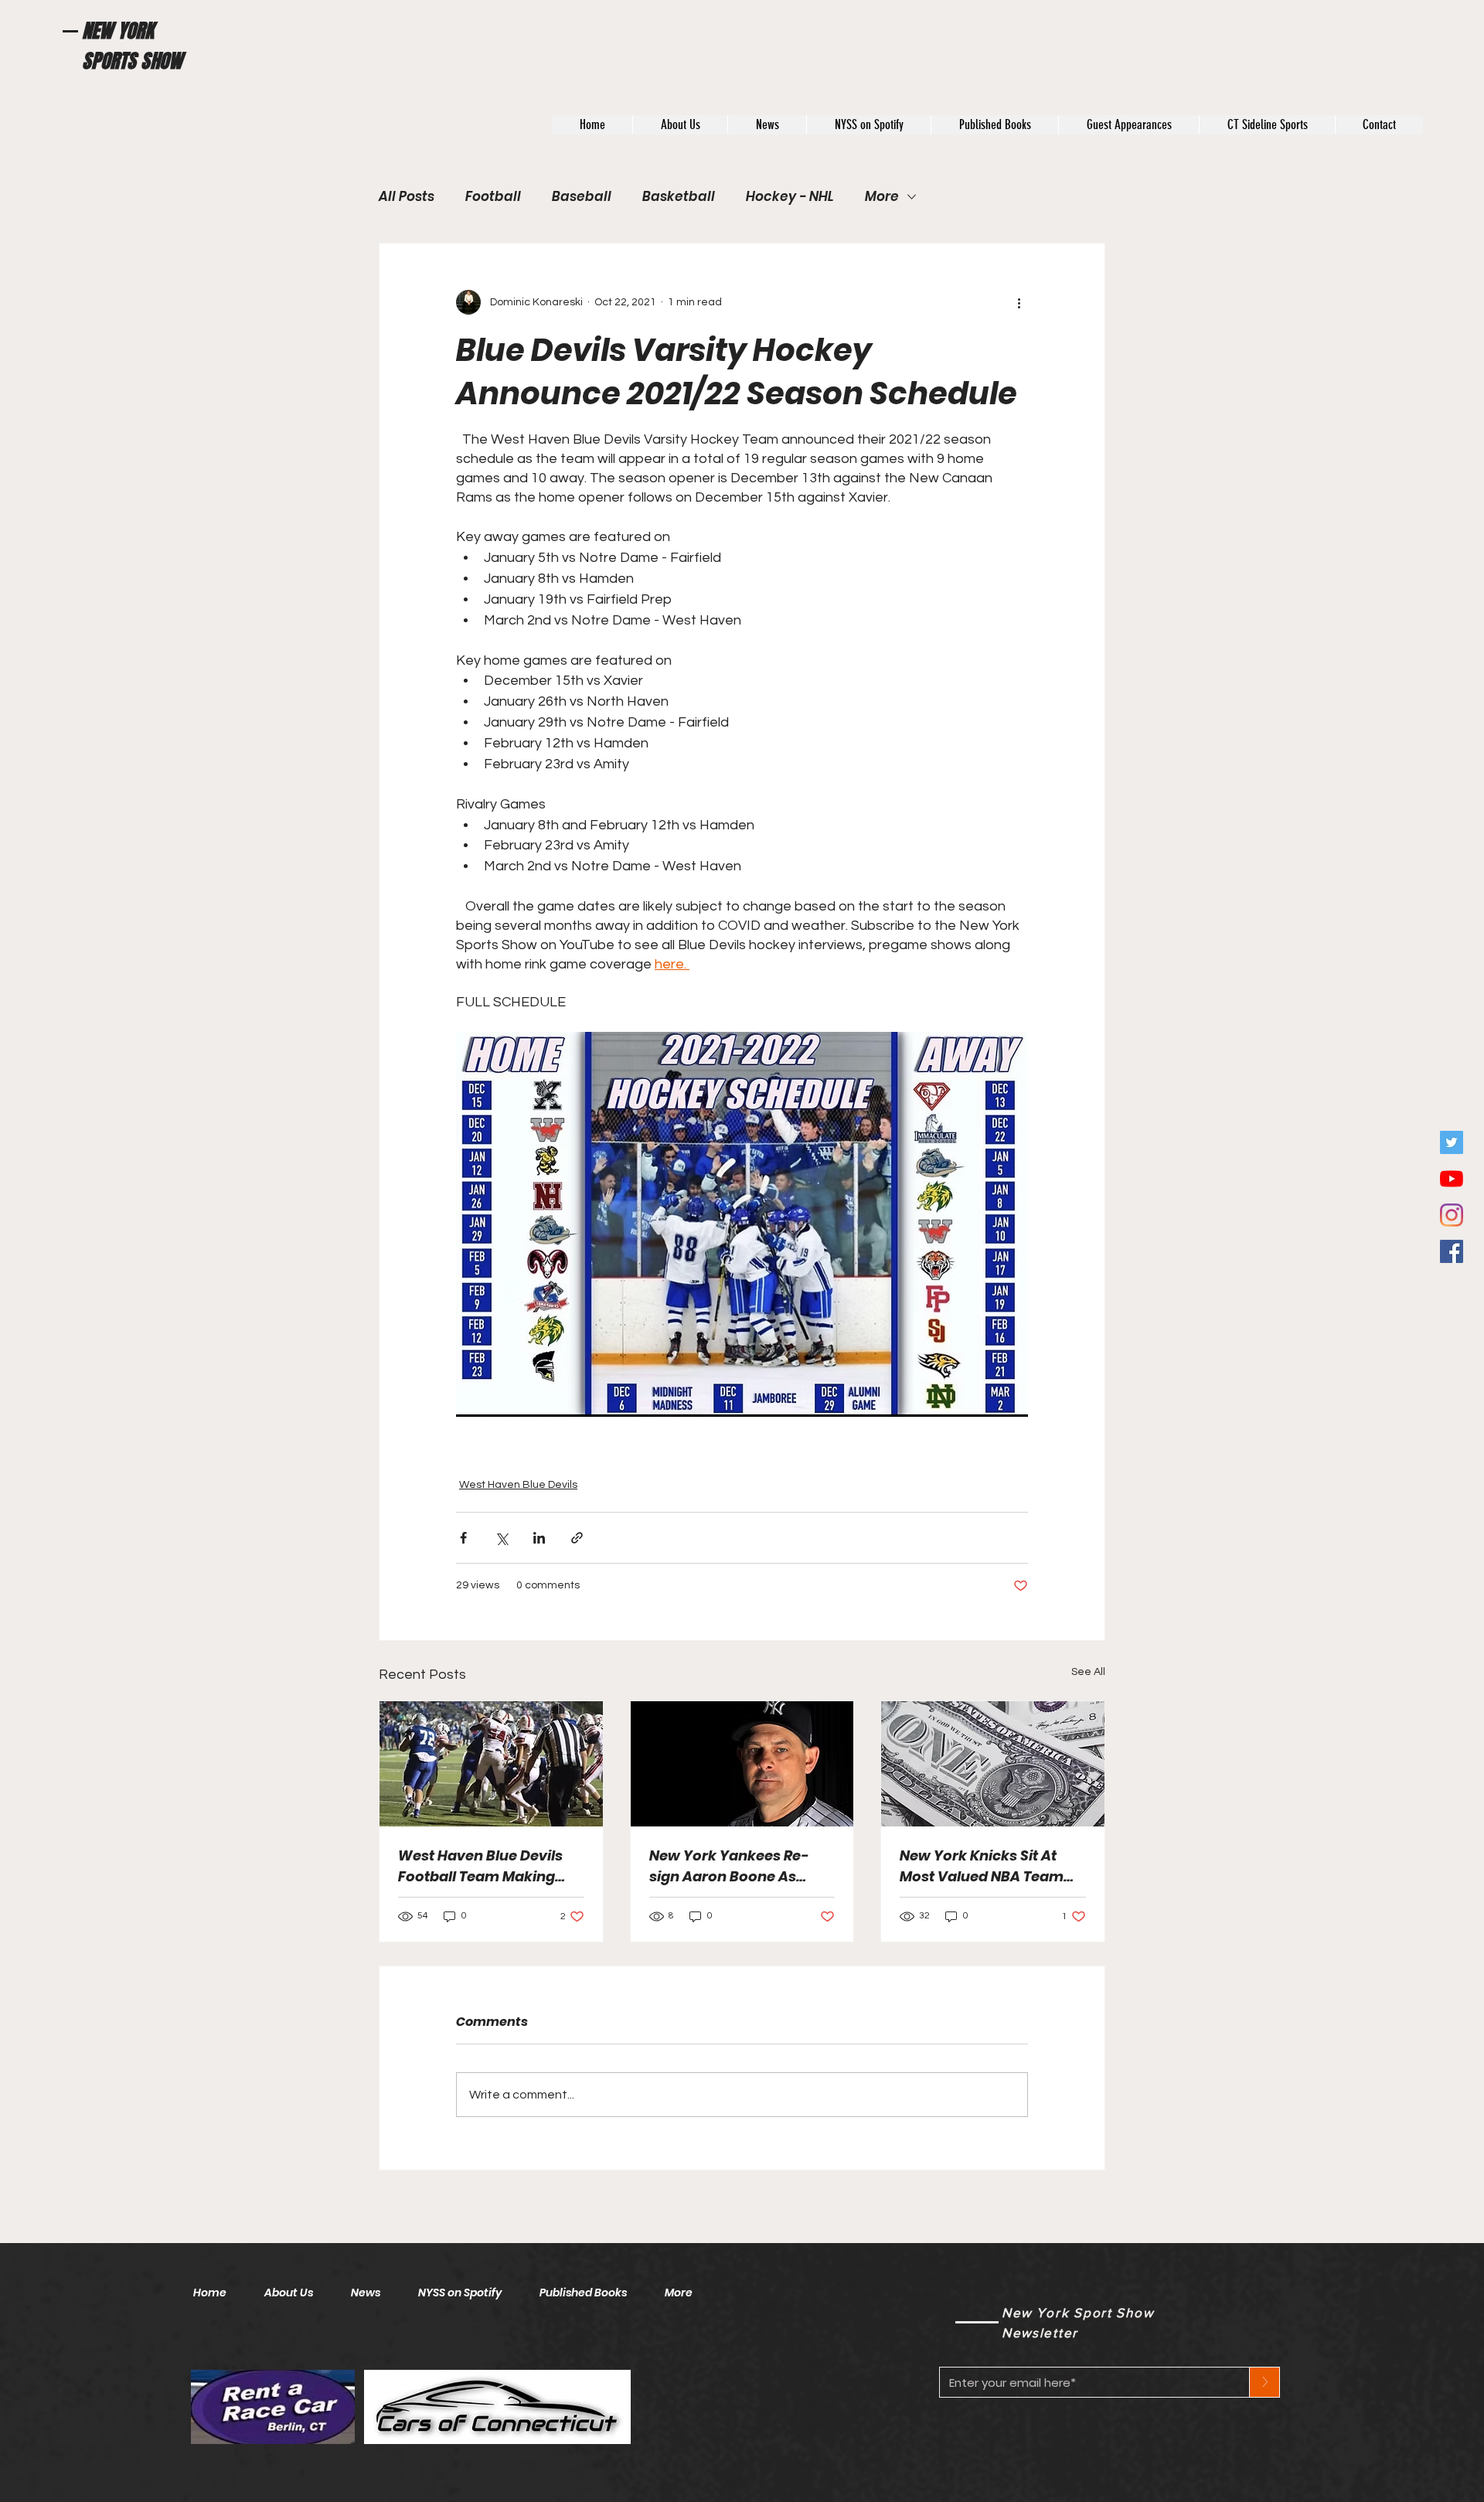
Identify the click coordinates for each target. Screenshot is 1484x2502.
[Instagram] (1452, 1215)
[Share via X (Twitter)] (501, 1538)
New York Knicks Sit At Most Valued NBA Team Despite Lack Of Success (985, 1866)
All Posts (407, 197)
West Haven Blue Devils (518, 1485)
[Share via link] (577, 1538)
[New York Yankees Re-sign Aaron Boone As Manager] (742, 1764)
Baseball (582, 197)
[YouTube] (1452, 1179)
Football (493, 197)
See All (1088, 1672)
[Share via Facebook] (463, 1538)
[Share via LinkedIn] (539, 1538)
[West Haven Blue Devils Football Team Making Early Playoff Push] (491, 1764)
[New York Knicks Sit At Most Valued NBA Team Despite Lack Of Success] (993, 1764)
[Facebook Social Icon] (1452, 1251)
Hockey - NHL (790, 197)
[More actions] (1019, 302)
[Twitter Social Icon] (1452, 1142)
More (882, 197)
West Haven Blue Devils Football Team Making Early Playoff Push (480, 1866)
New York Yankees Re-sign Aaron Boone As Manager (729, 1866)
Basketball (679, 197)
